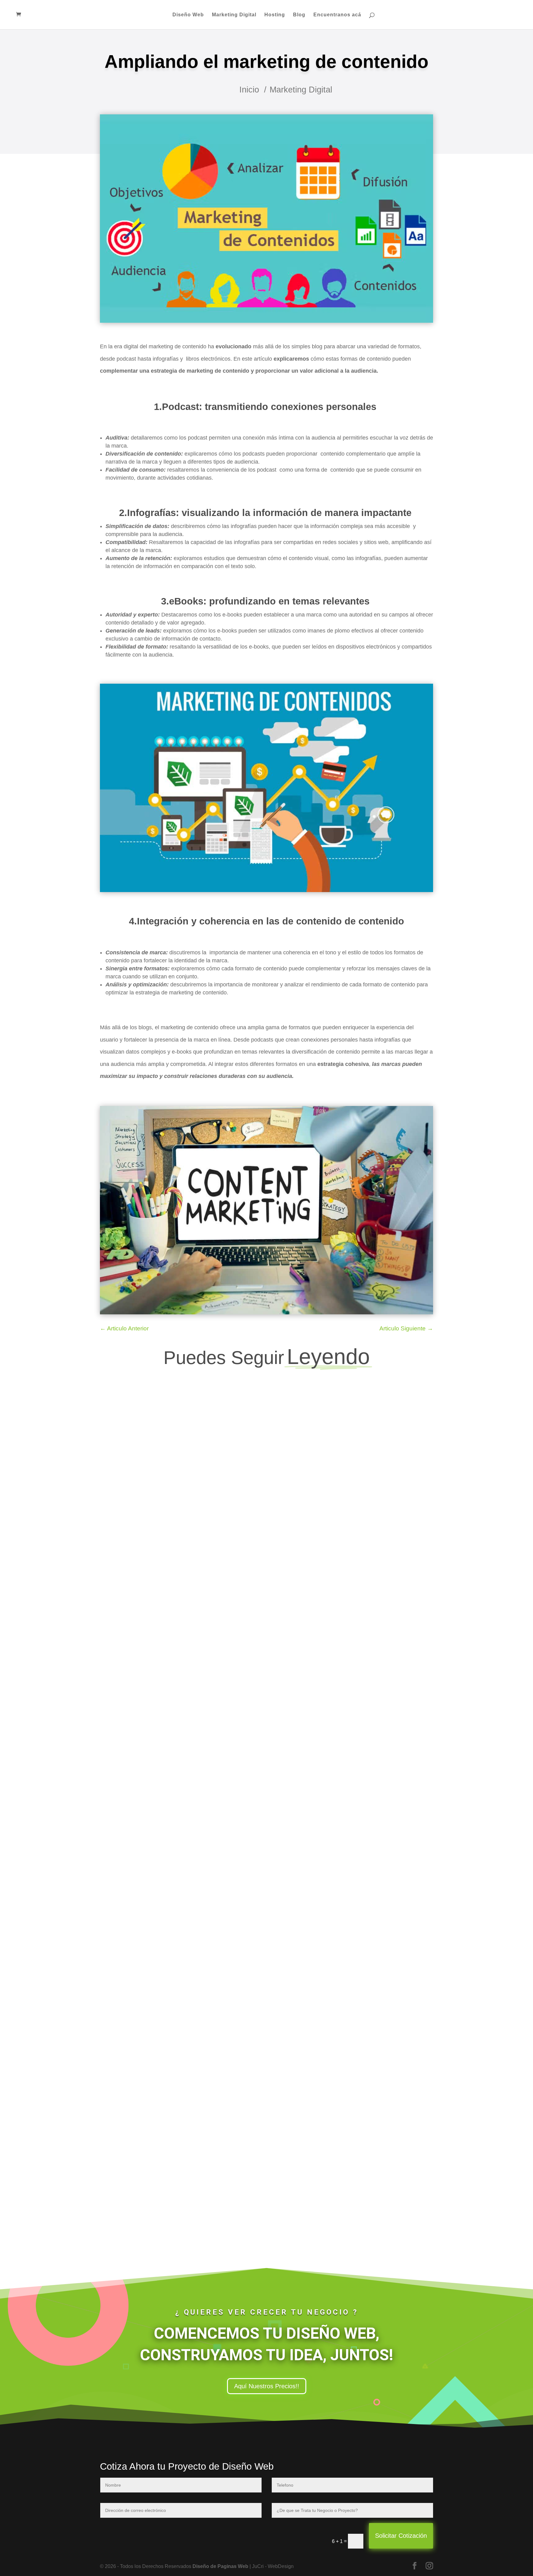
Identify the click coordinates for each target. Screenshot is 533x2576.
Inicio (249, 90)
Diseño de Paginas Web (220, 2566)
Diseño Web (188, 15)
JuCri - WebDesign (137, 1621)
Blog (299, 15)
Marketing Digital (234, 15)
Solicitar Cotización (401, 2536)
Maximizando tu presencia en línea (158, 2179)
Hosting (275, 15)
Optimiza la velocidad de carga (152, 1894)
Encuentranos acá (337, 15)
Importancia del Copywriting (147, 1608)
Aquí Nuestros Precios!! (267, 2386)
